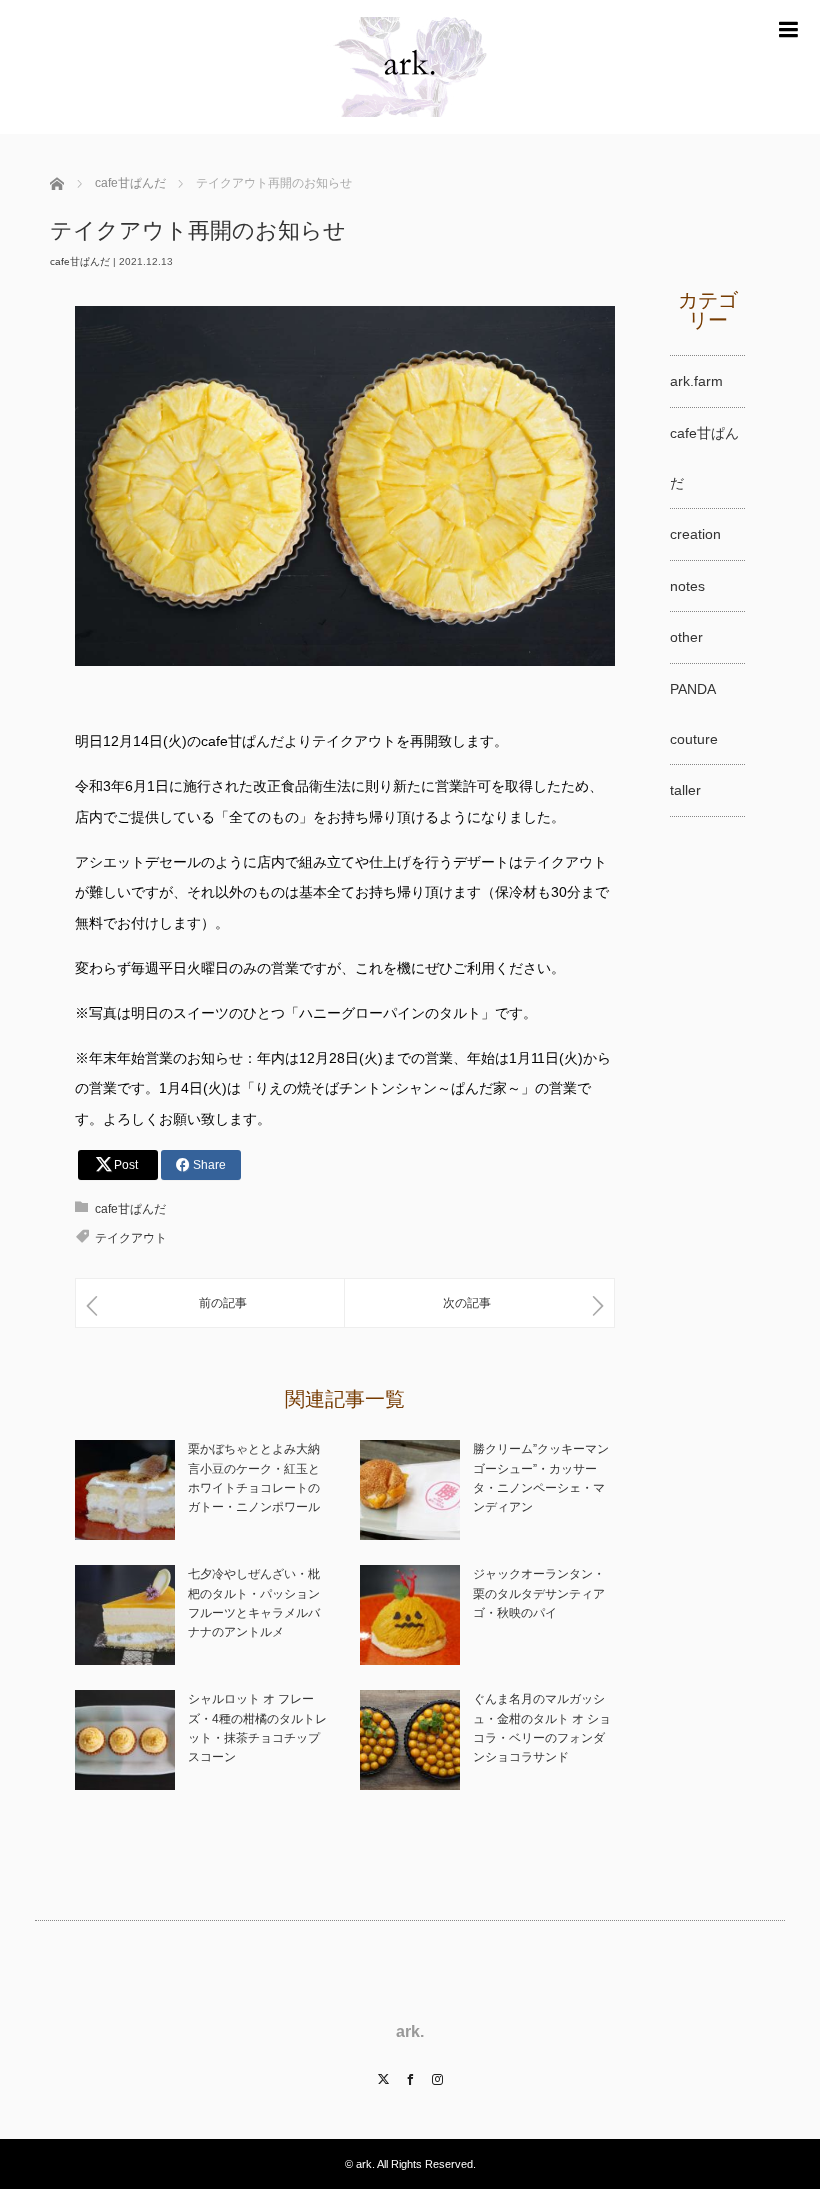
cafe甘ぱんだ (80, 261)
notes (687, 586)
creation (695, 534)
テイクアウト (131, 1238)
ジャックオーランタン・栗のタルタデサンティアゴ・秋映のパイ (539, 1593)
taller (685, 790)
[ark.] (410, 125)
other (686, 637)
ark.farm (696, 381)
